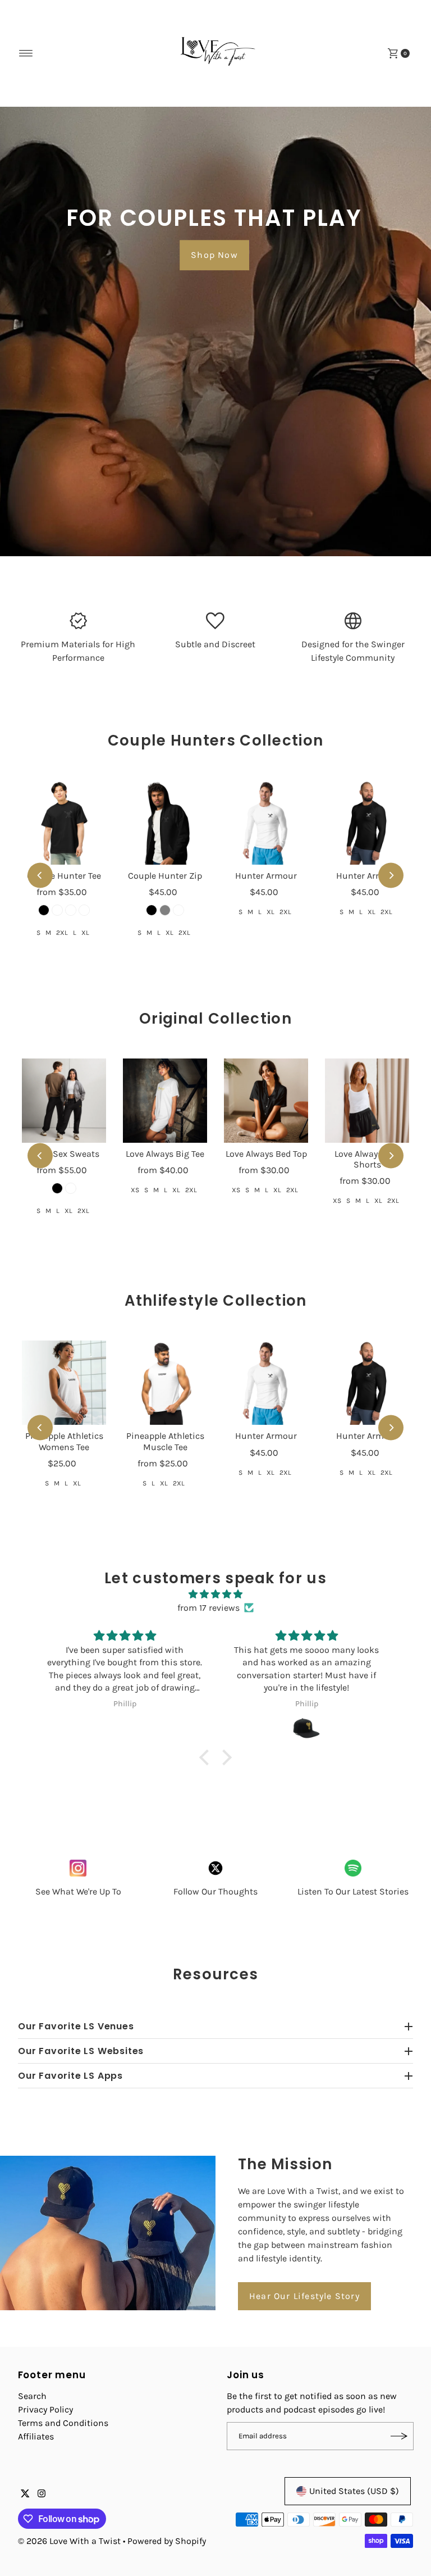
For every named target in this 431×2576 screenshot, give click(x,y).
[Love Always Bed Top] (266, 1101)
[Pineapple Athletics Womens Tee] (64, 1383)
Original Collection (215, 1019)
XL (85, 933)
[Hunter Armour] (266, 823)
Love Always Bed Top (266, 1154)
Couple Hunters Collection (216, 740)
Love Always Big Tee (165, 1154)
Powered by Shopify (167, 2541)
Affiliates (36, 2436)
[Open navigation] (26, 53)
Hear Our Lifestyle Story (304, 2296)
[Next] (391, 876)
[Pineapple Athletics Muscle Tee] (165, 1383)
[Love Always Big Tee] (165, 1101)
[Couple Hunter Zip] (165, 823)
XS (135, 1190)
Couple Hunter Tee (64, 876)
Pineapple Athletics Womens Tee (64, 1441)
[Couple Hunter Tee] (64, 823)
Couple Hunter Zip (165, 876)
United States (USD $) (354, 2491)
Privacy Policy (45, 2409)
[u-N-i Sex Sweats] (64, 1101)
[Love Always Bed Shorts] (367, 1101)
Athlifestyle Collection (216, 1301)
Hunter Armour (266, 876)
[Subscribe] (400, 2436)
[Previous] (40, 876)
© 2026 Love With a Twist (69, 2541)
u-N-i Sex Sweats (64, 1154)
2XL (62, 933)
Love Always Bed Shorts (367, 1159)
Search (32, 2396)
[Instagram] (42, 2495)
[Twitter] (25, 2495)
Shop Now (214, 255)
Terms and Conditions (63, 2423)
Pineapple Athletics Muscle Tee (165, 1441)
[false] (216, 1868)
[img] (215, 1594)
